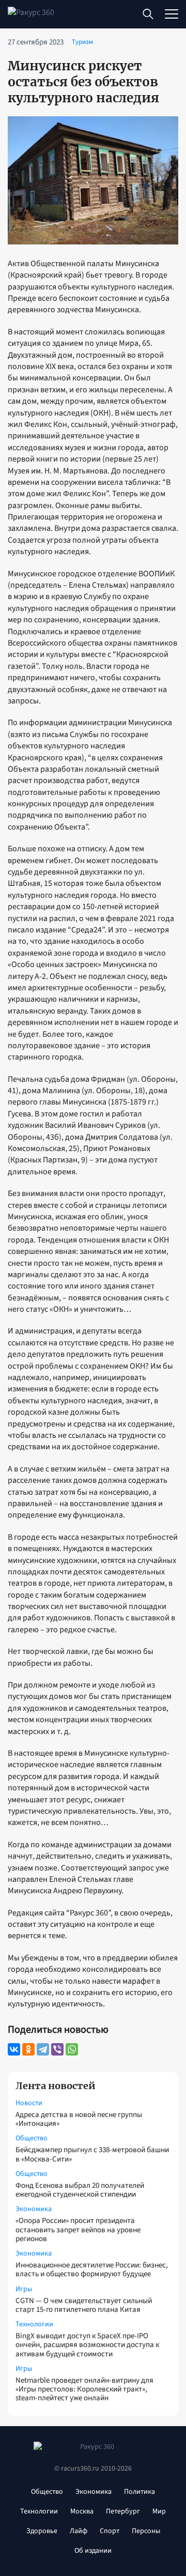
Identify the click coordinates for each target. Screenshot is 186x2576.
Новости (29, 2103)
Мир (159, 2511)
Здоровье (42, 2531)
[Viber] (57, 2049)
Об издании (93, 2551)
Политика (139, 2492)
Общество (32, 2138)
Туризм (82, 42)
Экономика (34, 2209)
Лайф (79, 2531)
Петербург (123, 2511)
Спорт (110, 2531)
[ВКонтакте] (14, 2049)
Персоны (146, 2531)
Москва (82, 2511)
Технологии (34, 2324)
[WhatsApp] (72, 2049)
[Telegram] (43, 2049)
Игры (24, 2289)
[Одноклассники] (28, 2049)
